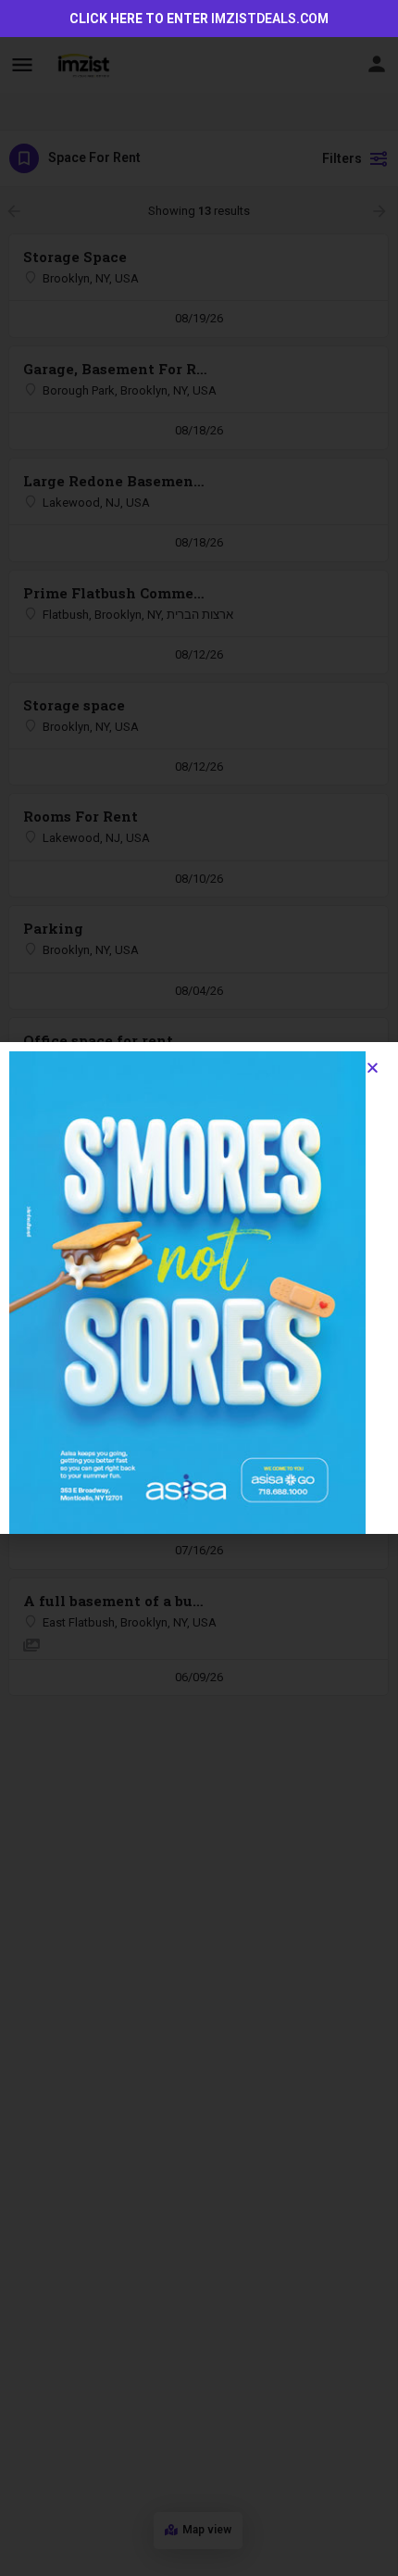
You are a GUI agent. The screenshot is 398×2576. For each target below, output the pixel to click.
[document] (199, 1288)
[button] (373, 1068)
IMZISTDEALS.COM (270, 19)
